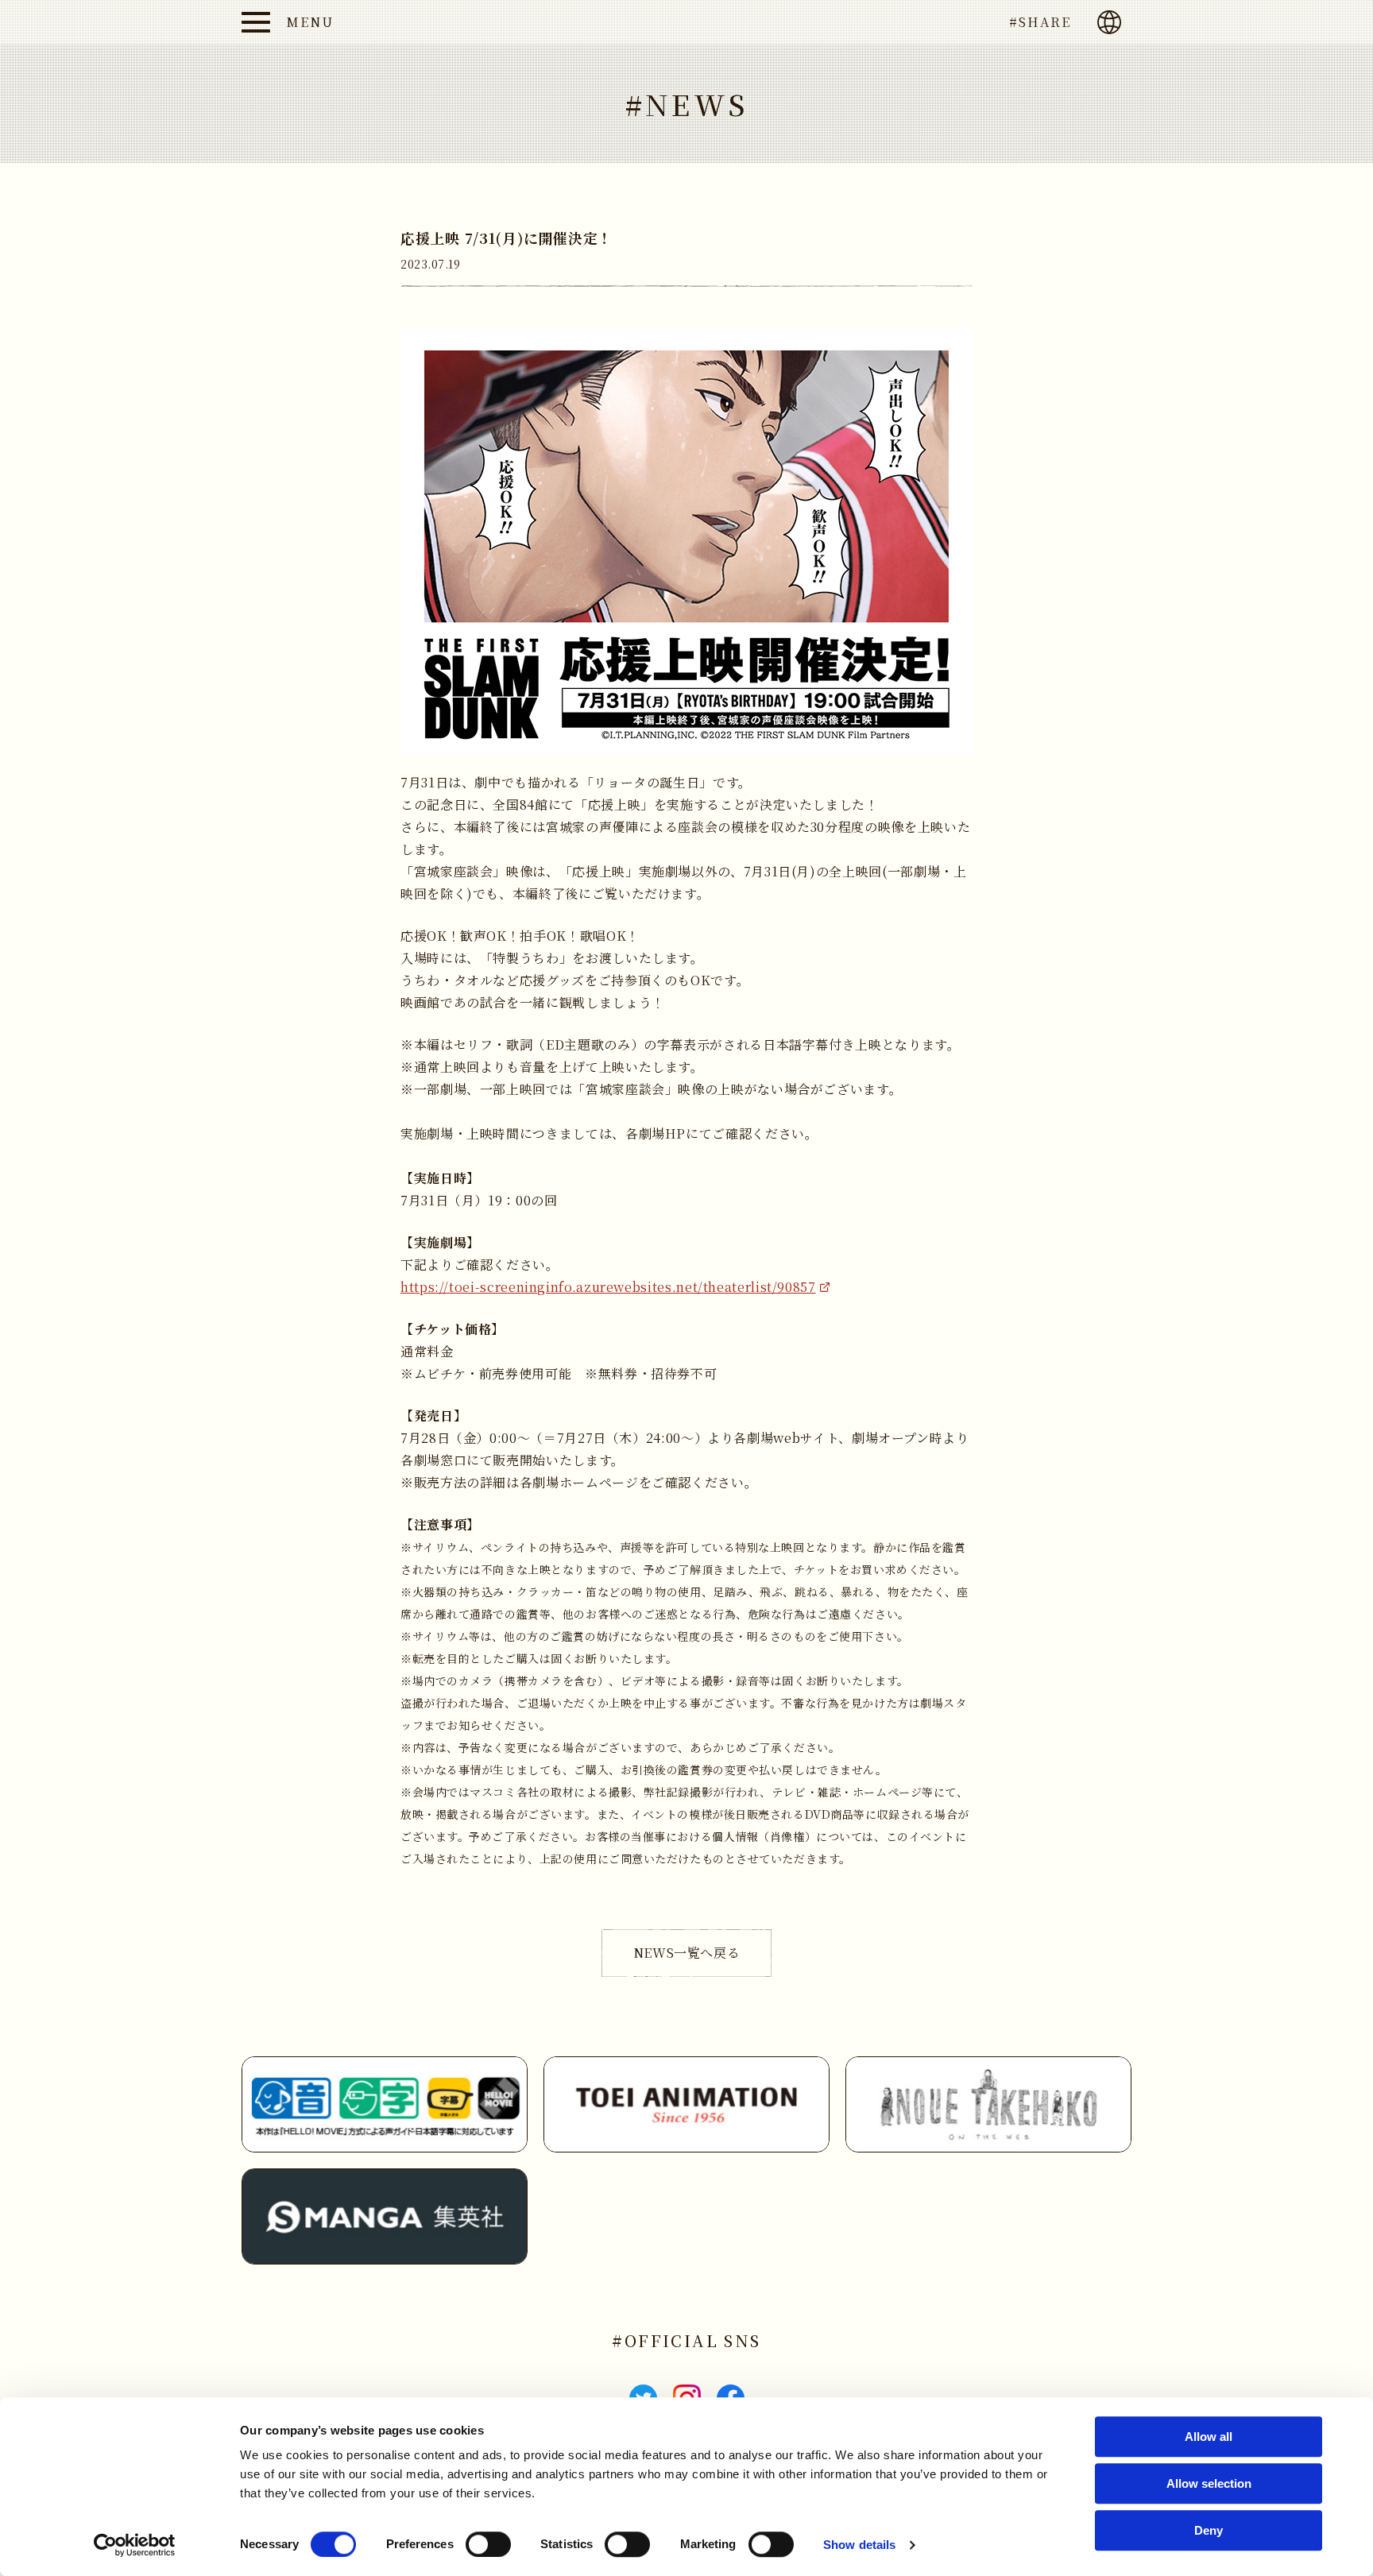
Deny (1209, 2530)
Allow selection (1209, 2483)
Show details (859, 2545)
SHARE (1045, 22)
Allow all (1209, 2437)
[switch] (488, 2544)
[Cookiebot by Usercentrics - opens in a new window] (135, 2545)
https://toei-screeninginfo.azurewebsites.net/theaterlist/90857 (608, 1287)
